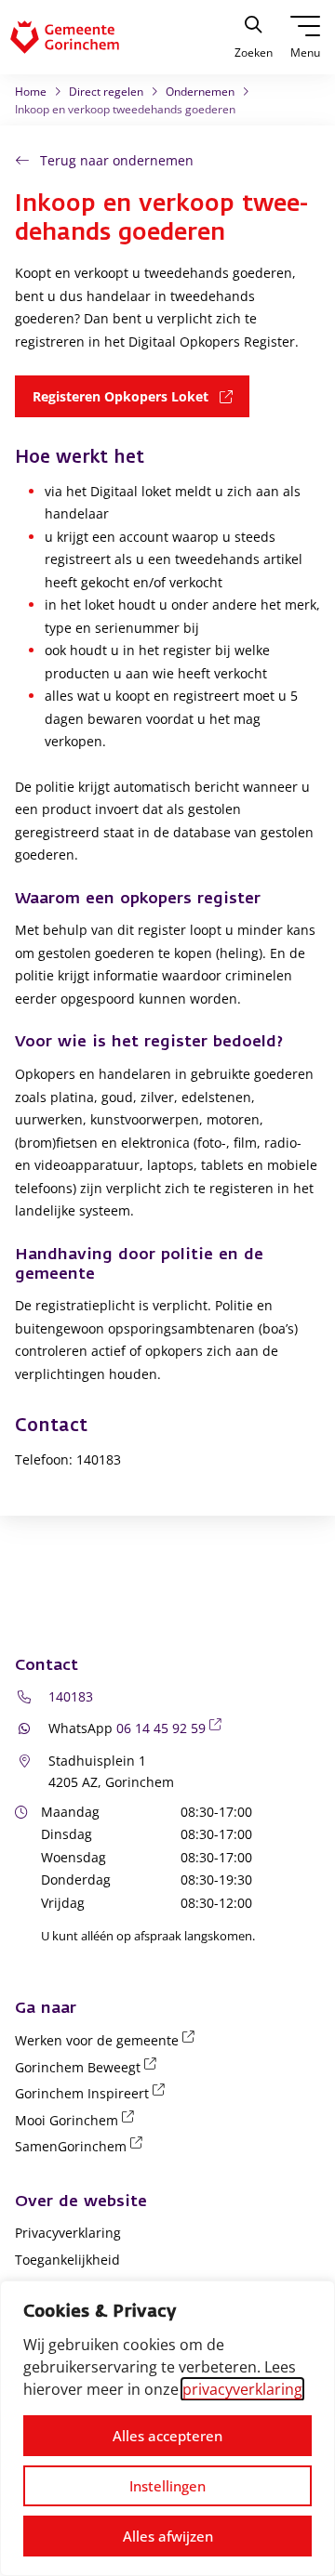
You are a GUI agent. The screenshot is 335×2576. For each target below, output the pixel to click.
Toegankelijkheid (67, 2260)
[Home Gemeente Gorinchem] (80, 37)
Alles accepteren (167, 2436)
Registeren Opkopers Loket (141, 396)
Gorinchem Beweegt (89, 2067)
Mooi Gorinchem (78, 2120)
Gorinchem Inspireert (93, 2093)
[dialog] (167, 2428)
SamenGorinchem (82, 2146)
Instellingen (167, 2486)
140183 (71, 1696)
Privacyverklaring (68, 2233)
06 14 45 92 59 (172, 1728)
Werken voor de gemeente (108, 2040)
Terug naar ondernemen (117, 160)
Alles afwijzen (168, 2536)
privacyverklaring (242, 2389)
